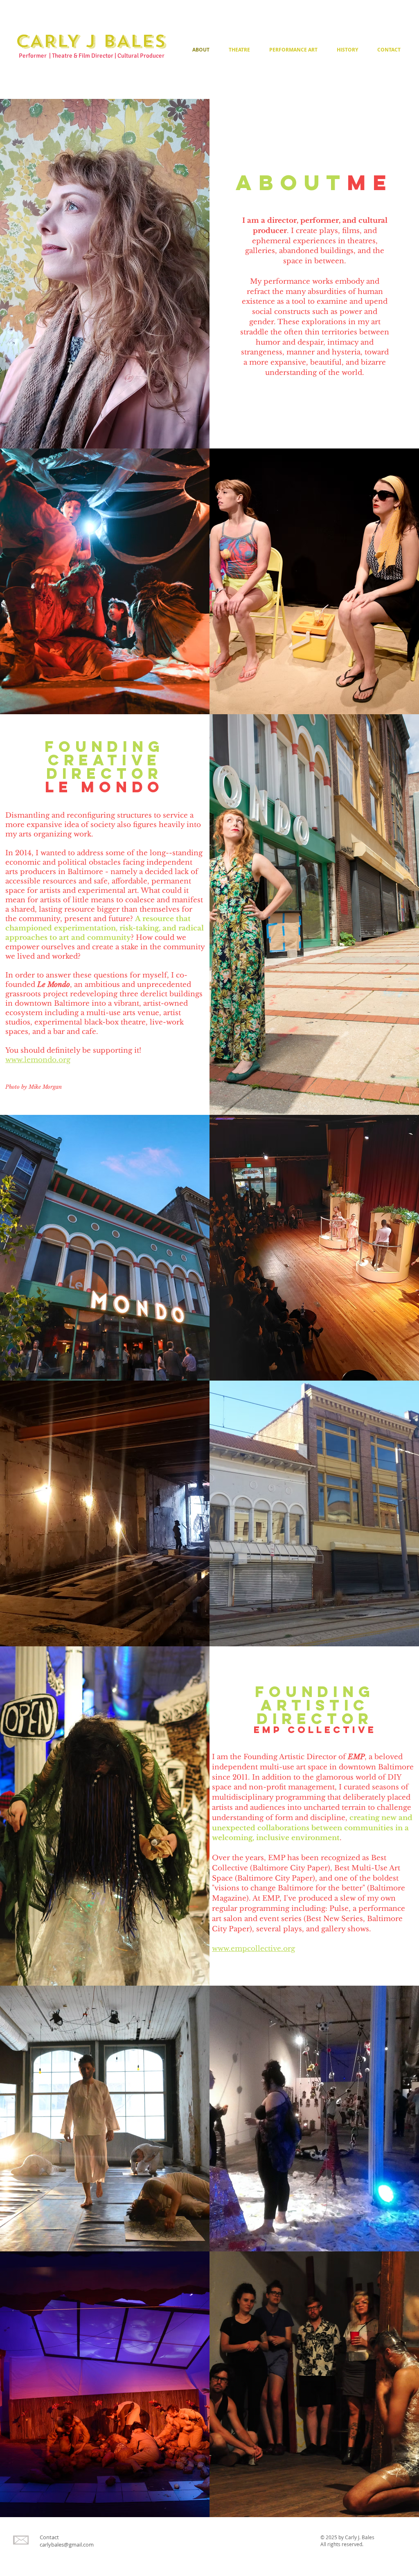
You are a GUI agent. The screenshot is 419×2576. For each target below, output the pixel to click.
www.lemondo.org (38, 1060)
